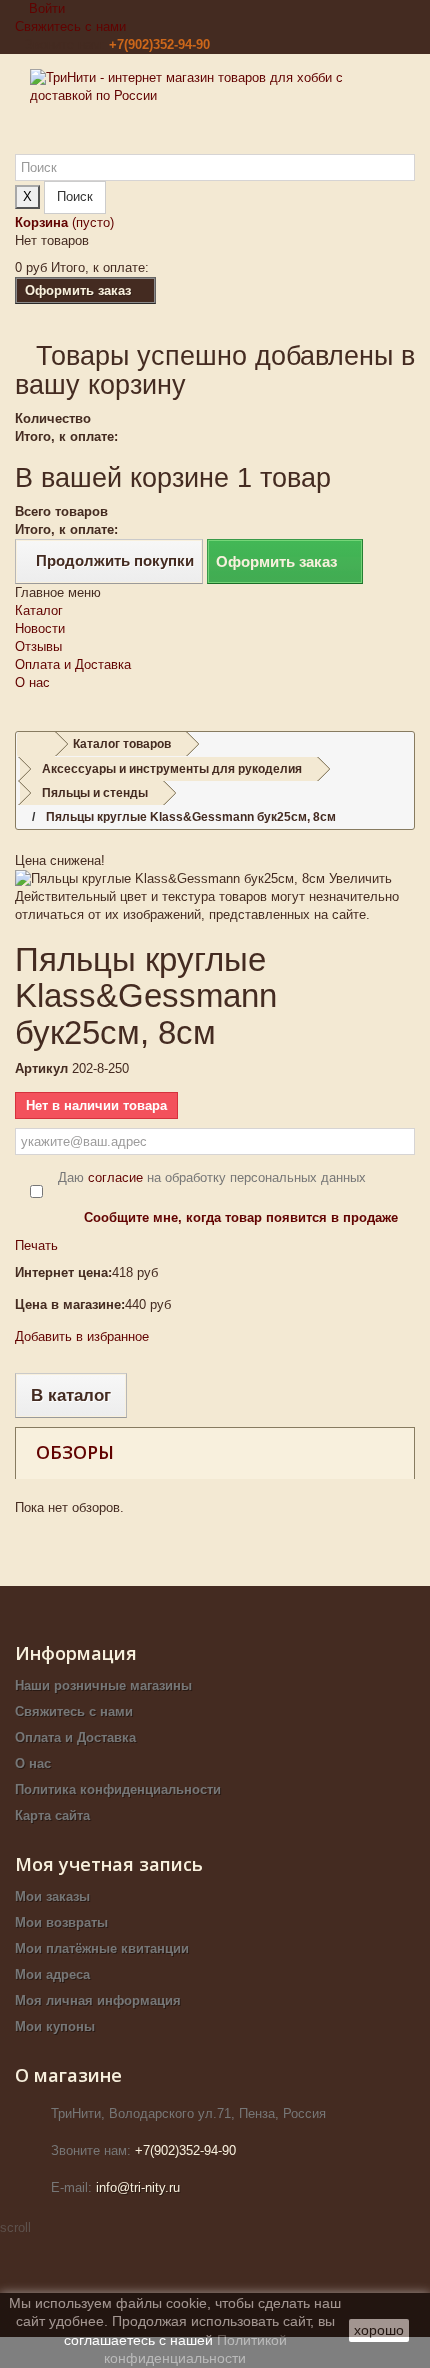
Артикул (41, 1068)
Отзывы (38, 646)
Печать (36, 1245)
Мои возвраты (61, 1922)
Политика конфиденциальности (118, 1789)
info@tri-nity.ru (138, 2187)
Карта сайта (52, 1815)
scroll (15, 2227)
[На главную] (36, 744)
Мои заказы (52, 1896)
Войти (45, 8)
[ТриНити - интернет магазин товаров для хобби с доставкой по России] (215, 111)
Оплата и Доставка (73, 664)
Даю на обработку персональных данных (212, 1177)
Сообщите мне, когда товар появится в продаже (241, 1217)
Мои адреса (52, 1974)
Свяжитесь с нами (70, 26)
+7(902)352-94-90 (159, 44)
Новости (40, 628)
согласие (115, 1177)
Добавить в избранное (82, 1336)
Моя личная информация (98, 2000)
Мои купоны (55, 2026)
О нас (32, 682)
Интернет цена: (63, 1272)
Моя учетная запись (109, 1864)
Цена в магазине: (70, 1304)
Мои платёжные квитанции (102, 1948)
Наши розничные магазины (103, 1685)
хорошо (379, 2330)
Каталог (39, 610)
